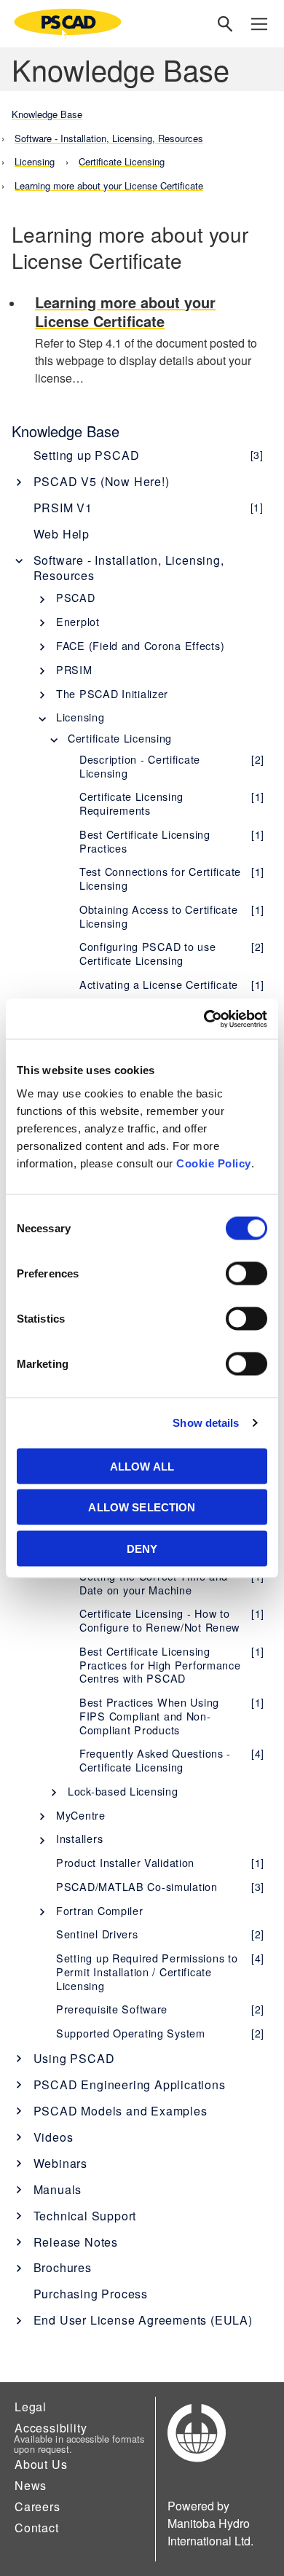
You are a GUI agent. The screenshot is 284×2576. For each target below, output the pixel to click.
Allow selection (142, 1507)
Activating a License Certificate (172, 984)
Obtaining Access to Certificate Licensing (172, 916)
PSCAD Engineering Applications (130, 2084)
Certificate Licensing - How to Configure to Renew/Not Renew (172, 1620)
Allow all (142, 1466)
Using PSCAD (74, 2058)
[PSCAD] (68, 24)
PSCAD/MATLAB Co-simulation (160, 1886)
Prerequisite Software (160, 2009)
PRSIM (74, 669)
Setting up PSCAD (149, 455)
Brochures (63, 2267)
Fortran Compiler (100, 1910)
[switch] (246, 1273)
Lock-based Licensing (123, 1791)
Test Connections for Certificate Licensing (172, 878)
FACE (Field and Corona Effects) (140, 645)
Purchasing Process (91, 2294)
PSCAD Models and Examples (121, 2111)
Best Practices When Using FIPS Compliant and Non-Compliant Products (172, 1715)
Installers (79, 1838)
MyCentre (81, 1815)
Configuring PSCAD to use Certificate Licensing (172, 953)
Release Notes (76, 2242)
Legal (31, 2407)
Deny (142, 1548)
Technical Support (85, 2216)
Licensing (80, 717)
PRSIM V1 (149, 508)
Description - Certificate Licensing (172, 766)
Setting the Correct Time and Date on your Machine (172, 1583)
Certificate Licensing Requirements (172, 803)
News (31, 2485)
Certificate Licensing (120, 738)
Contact (37, 2528)
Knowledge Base (66, 431)
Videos (54, 2137)
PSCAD (76, 597)
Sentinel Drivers (160, 1934)
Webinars (60, 2163)
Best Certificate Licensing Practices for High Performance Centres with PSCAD (172, 1664)
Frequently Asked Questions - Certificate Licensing (172, 1760)
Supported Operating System (160, 2033)
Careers (38, 2506)
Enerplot (78, 621)
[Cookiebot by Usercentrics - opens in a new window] (204, 1019)
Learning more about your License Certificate (109, 185)
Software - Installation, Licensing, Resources (129, 568)
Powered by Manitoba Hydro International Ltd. (210, 2523)
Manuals (58, 2189)
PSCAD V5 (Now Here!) (102, 481)
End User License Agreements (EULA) (143, 2320)
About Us (41, 2464)
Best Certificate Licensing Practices (172, 841)
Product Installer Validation (160, 1862)
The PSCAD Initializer (112, 693)
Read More (154, 341)
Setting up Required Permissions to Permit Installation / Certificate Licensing (160, 1971)
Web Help (62, 534)
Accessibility (51, 2428)
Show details (206, 1423)
